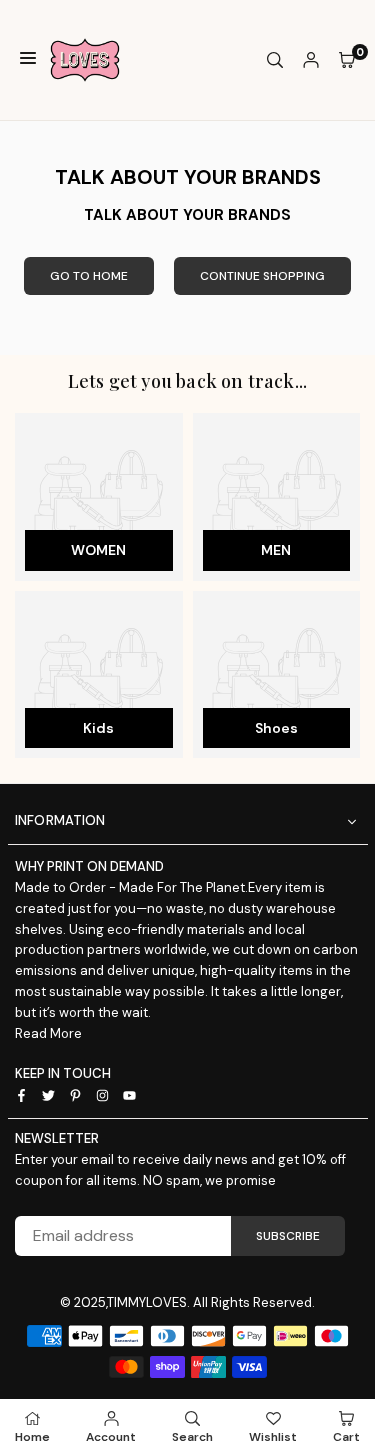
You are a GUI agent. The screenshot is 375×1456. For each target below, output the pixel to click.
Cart (346, 1437)
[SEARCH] (275, 60)
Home (32, 1437)
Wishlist (273, 1437)
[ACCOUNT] (311, 60)
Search (192, 1437)
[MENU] (28, 60)
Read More (48, 1033)
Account (111, 1437)
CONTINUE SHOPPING (262, 276)
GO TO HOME (89, 276)
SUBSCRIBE (288, 1236)
